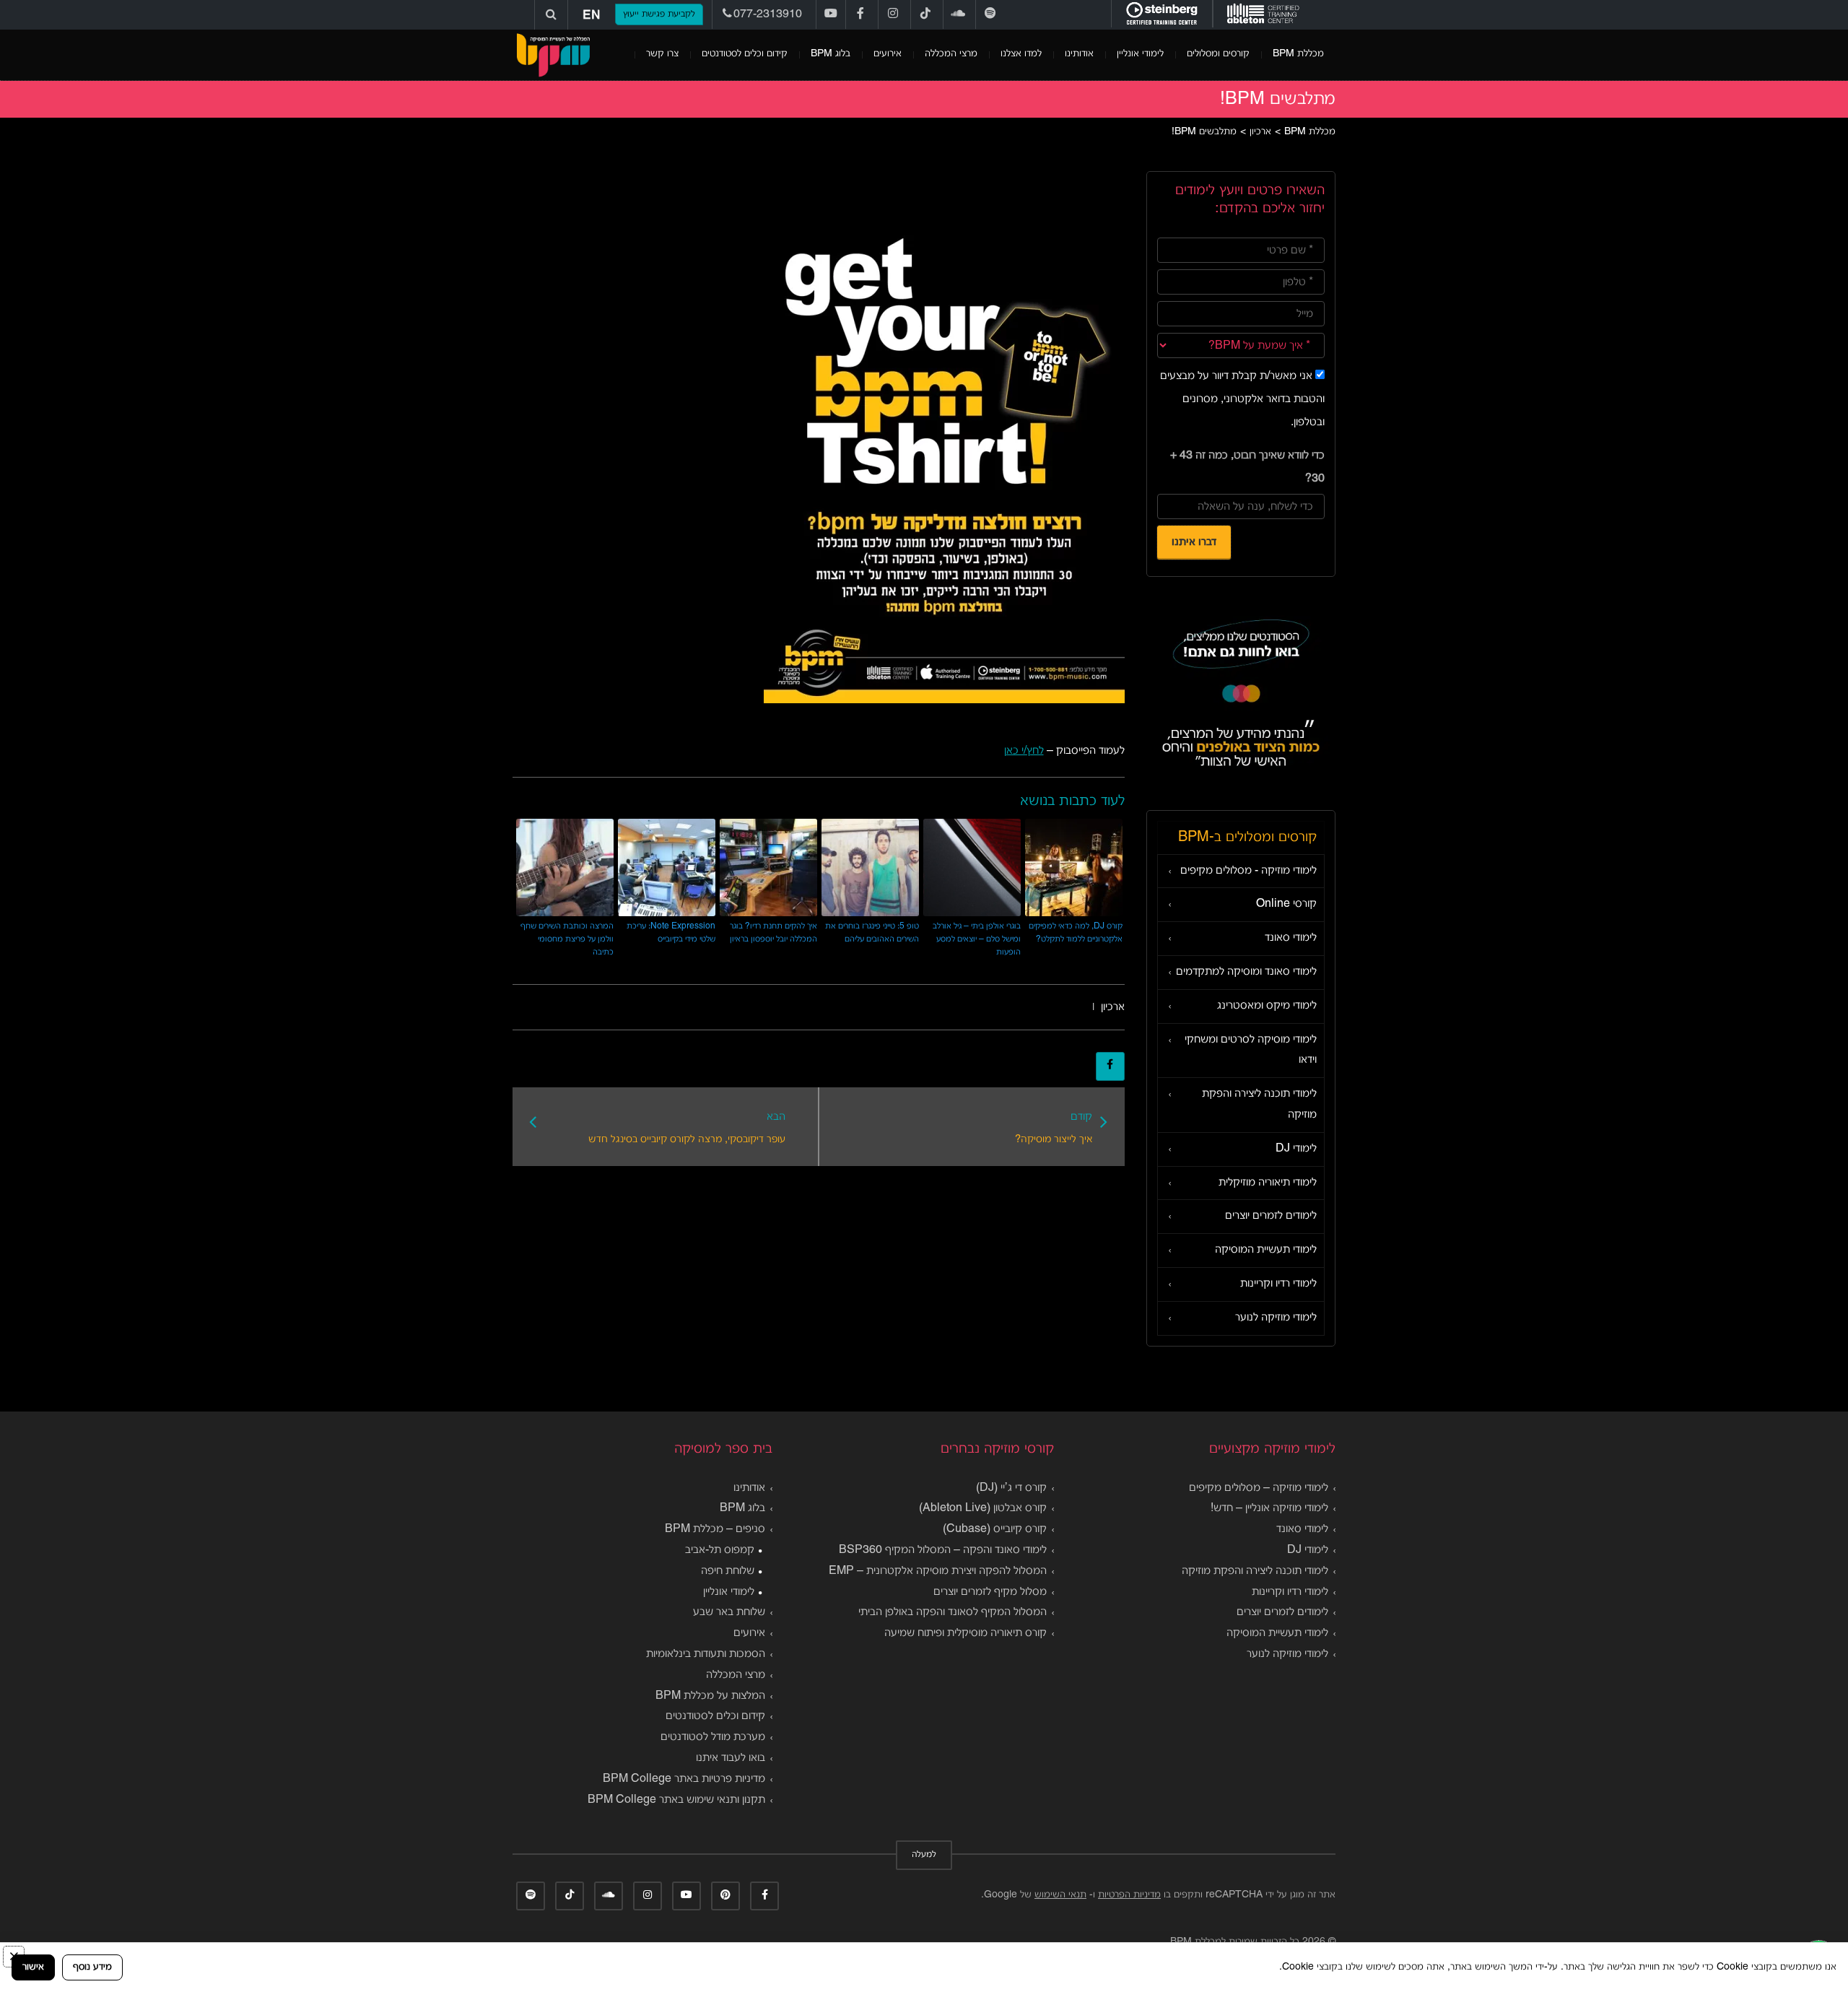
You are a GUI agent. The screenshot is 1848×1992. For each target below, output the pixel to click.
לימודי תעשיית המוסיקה (1266, 1250)
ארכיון (1113, 1007)
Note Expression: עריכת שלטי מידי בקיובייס (671, 932)
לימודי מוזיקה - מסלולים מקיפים (1248, 871)
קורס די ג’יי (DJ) (1011, 1488)
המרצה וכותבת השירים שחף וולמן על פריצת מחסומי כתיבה (567, 939)
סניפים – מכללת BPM (715, 1529)
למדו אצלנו (1021, 54)
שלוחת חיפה (728, 1571)
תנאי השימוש (1060, 1895)
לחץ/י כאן (1024, 751)
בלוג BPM (831, 54)
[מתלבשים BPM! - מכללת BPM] (553, 55)
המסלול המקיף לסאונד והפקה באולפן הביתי (953, 1612)
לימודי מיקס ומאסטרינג (1267, 1006)
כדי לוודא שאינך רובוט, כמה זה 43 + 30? (1247, 467)
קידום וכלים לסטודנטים (745, 54)
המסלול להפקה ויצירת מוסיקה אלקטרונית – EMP (938, 1571)
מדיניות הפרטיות (1129, 1895)
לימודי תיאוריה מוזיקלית (1268, 1183)
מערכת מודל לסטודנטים (713, 1737)
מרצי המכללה (951, 54)
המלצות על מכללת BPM (710, 1696)
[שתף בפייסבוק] (1110, 1066)
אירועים (888, 54)
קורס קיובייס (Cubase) (995, 1529)
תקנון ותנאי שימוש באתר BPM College (676, 1800)
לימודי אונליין (1140, 54)
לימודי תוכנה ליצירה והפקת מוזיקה (1259, 1104)
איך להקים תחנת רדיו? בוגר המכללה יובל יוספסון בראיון (773, 932)
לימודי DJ (1296, 1149)
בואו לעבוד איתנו (731, 1758)
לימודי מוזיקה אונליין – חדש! (1269, 1508)
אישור (33, 1967)
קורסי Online (1286, 904)
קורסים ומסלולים (1218, 54)
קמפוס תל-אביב (720, 1550)
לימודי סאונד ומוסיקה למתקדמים (1246, 972)
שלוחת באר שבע (729, 1612)
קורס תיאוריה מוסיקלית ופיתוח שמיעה (966, 1633)
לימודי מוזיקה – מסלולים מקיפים (1259, 1488)
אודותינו (1079, 54)
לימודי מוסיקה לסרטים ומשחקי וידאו (1251, 1050)
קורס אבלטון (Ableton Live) (983, 1508)
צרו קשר (662, 54)
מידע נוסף (92, 1967)
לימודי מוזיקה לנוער (1276, 1318)
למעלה (924, 1855)
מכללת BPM (1298, 54)
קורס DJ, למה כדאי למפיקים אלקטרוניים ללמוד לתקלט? (1076, 932)
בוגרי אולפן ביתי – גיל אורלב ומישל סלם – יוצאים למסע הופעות (977, 939)
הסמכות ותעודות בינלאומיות (706, 1654)
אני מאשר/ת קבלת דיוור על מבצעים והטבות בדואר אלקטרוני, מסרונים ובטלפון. (1242, 399)
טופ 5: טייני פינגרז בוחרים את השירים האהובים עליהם (872, 932)
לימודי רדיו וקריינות (1278, 1284)
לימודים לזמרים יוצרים (1271, 1216)
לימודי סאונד (1291, 938)
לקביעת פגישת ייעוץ (659, 14)
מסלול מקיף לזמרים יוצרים (990, 1592)
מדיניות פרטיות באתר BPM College (684, 1779)
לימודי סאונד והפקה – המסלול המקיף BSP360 (943, 1550)
